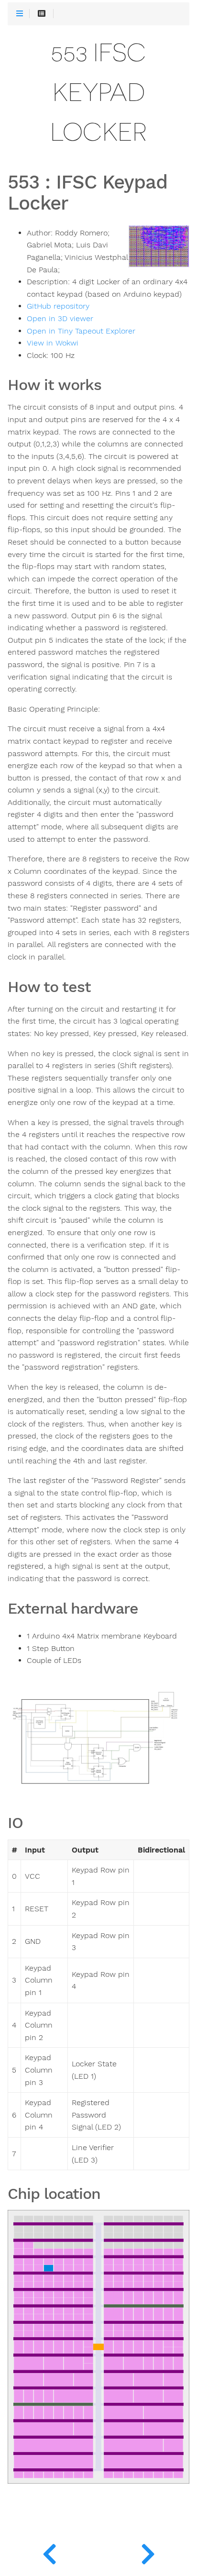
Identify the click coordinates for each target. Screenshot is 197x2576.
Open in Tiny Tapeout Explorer (81, 331)
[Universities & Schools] (49, 2552)
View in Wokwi (53, 343)
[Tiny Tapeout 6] (148, 2552)
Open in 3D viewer (60, 319)
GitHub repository (58, 306)
